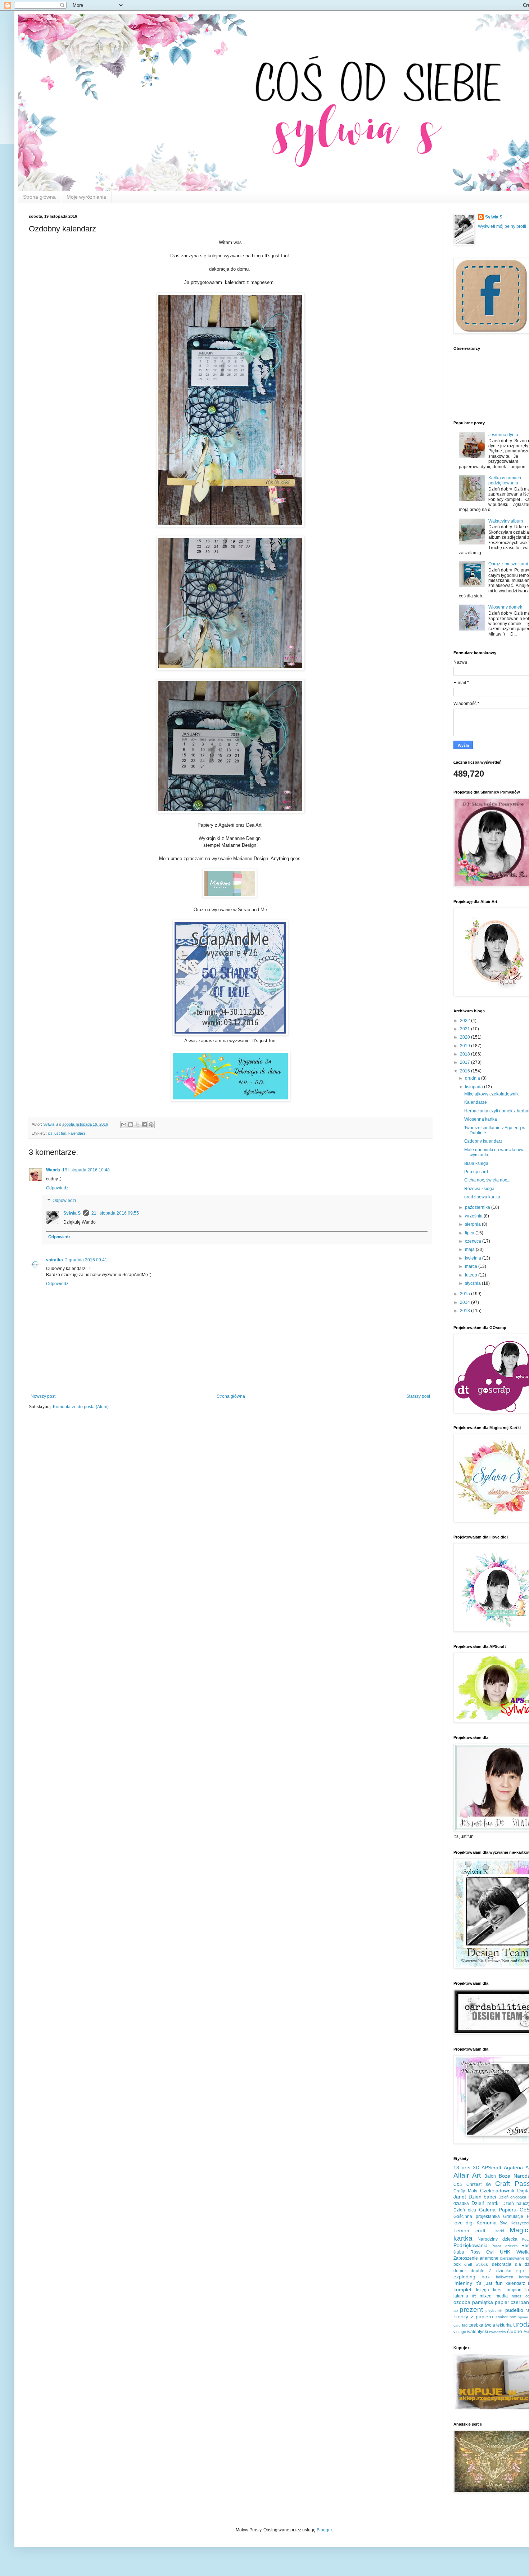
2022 (465, 1021)
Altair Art (467, 2175)
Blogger (324, 2530)
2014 (465, 1302)
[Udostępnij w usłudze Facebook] (144, 1125)
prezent (471, 2310)
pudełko (514, 2310)
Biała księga (476, 1163)
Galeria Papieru (498, 2210)
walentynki (478, 2332)
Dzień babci (482, 2197)
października (478, 1207)
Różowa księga (479, 1189)
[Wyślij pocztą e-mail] (124, 1125)
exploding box (472, 2277)
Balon (490, 2176)
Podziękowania (471, 2245)
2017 (465, 1062)
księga (483, 2290)
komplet (462, 2290)
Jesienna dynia (503, 435)
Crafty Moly (465, 2191)
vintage (460, 2332)
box (457, 2264)
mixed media (494, 2296)
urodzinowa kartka (482, 1197)
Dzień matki (485, 2203)
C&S (458, 2184)
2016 (465, 1071)
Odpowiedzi (64, 1201)
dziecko (504, 2271)
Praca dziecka (505, 2246)
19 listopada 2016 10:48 (86, 1170)
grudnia (473, 1078)
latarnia (461, 2296)
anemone (489, 2258)
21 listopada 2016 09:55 (115, 1213)
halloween (505, 2277)
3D (476, 2168)
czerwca (474, 1241)
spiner (523, 2317)
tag (465, 2325)
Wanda (53, 1170)
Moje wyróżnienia (86, 197)
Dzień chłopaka (512, 2197)
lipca (470, 1233)
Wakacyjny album (506, 521)
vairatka (55, 1260)
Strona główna (39, 197)
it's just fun (57, 1133)
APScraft (491, 2168)
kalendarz (77, 1133)
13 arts (462, 2168)
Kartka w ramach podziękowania (505, 480)
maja (470, 1249)
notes (517, 2296)
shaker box (506, 2317)
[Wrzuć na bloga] (131, 1125)
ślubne (515, 2331)
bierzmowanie (512, 2258)
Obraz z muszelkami (508, 564)
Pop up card (476, 1172)
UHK (505, 2252)
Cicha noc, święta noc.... (488, 1180)
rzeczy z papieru (473, 2317)
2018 (465, 1054)
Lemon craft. (470, 2231)
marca (472, 1266)
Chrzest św (479, 2184)
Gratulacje (513, 2216)
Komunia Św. (492, 2223)
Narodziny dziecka (497, 2239)
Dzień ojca (465, 2210)
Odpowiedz (57, 1188)
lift (474, 2296)
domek (460, 2271)
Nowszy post (43, 1396)
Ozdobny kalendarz (483, 1141)
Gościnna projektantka (477, 2216)
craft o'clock (476, 2264)
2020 (465, 1037)
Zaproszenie (466, 2258)
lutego (472, 1275)
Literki (499, 2231)
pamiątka (483, 2302)
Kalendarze (476, 1102)
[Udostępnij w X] (137, 1125)
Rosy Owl (482, 2252)
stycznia (473, 1283)
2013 (465, 1311)
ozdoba (462, 2302)
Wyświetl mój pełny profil (502, 226)
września (474, 1216)
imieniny (463, 2283)
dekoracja (502, 2264)
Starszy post (418, 1396)
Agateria (513, 2168)
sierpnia (473, 1224)
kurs (497, 2290)
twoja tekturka (498, 2325)
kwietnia (474, 1258)
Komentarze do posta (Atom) (81, 1407)
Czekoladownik (497, 2191)
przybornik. (494, 2311)
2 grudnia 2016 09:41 (86, 1260)
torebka (476, 2325)
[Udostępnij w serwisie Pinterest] (151, 1125)
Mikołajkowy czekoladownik (491, 1094)
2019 (465, 1046)
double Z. (481, 2271)
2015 (465, 1294)
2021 (465, 1029)
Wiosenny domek (505, 607)
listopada (474, 1087)
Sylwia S (72, 1213)
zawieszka (498, 2332)
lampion (514, 2290)
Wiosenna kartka (481, 1119)
